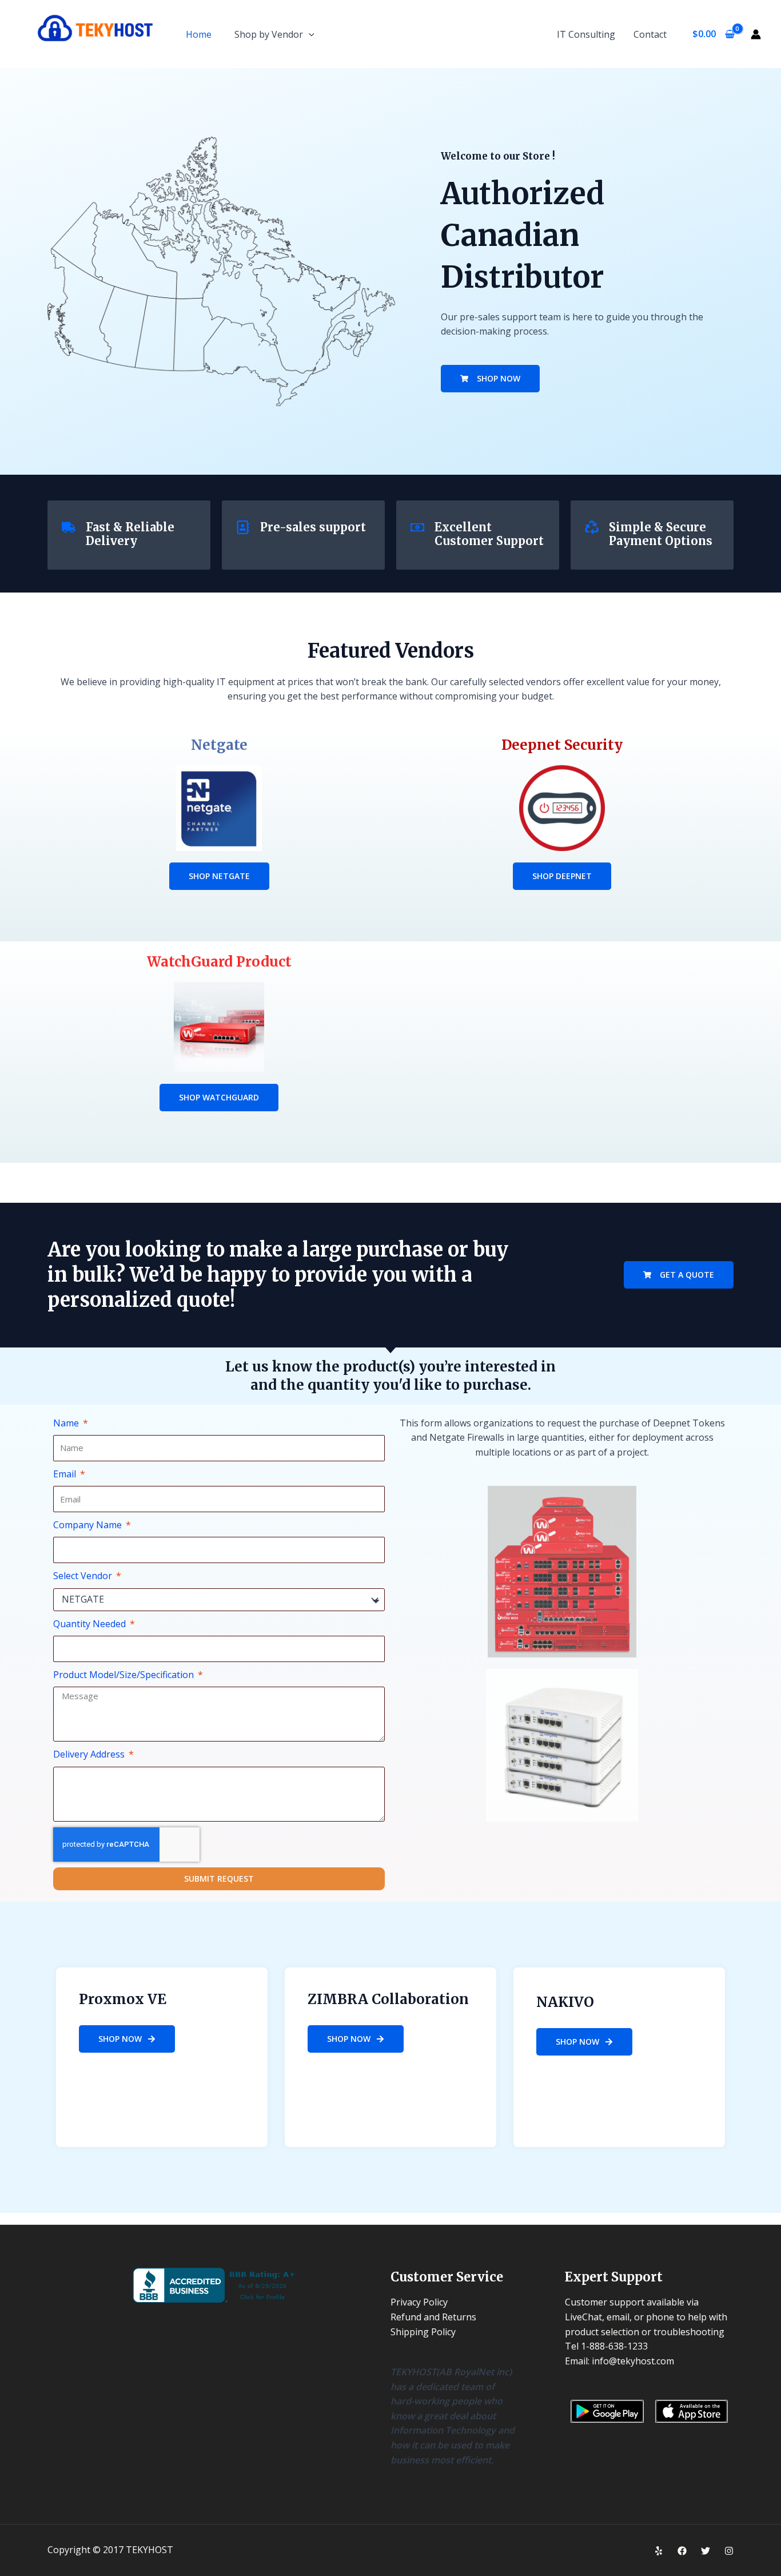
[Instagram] (729, 2551)
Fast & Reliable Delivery (130, 534)
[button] (309, 34)
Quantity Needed (91, 1624)
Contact (650, 34)
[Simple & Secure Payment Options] (592, 527)
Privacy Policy (419, 2302)
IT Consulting (586, 34)
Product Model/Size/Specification (125, 1675)
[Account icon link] (756, 34)
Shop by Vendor (269, 34)
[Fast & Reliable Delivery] (69, 527)
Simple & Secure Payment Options (661, 534)
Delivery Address (90, 1754)
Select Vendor (84, 1576)
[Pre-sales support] (243, 527)
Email (66, 1474)
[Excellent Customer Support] (417, 527)
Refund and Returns (433, 2317)
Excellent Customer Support (489, 534)
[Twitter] (706, 2551)
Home (199, 34)
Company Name (89, 1525)
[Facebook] (682, 2551)
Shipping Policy (423, 2332)
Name (67, 1423)
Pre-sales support (313, 527)
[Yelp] (659, 2551)
